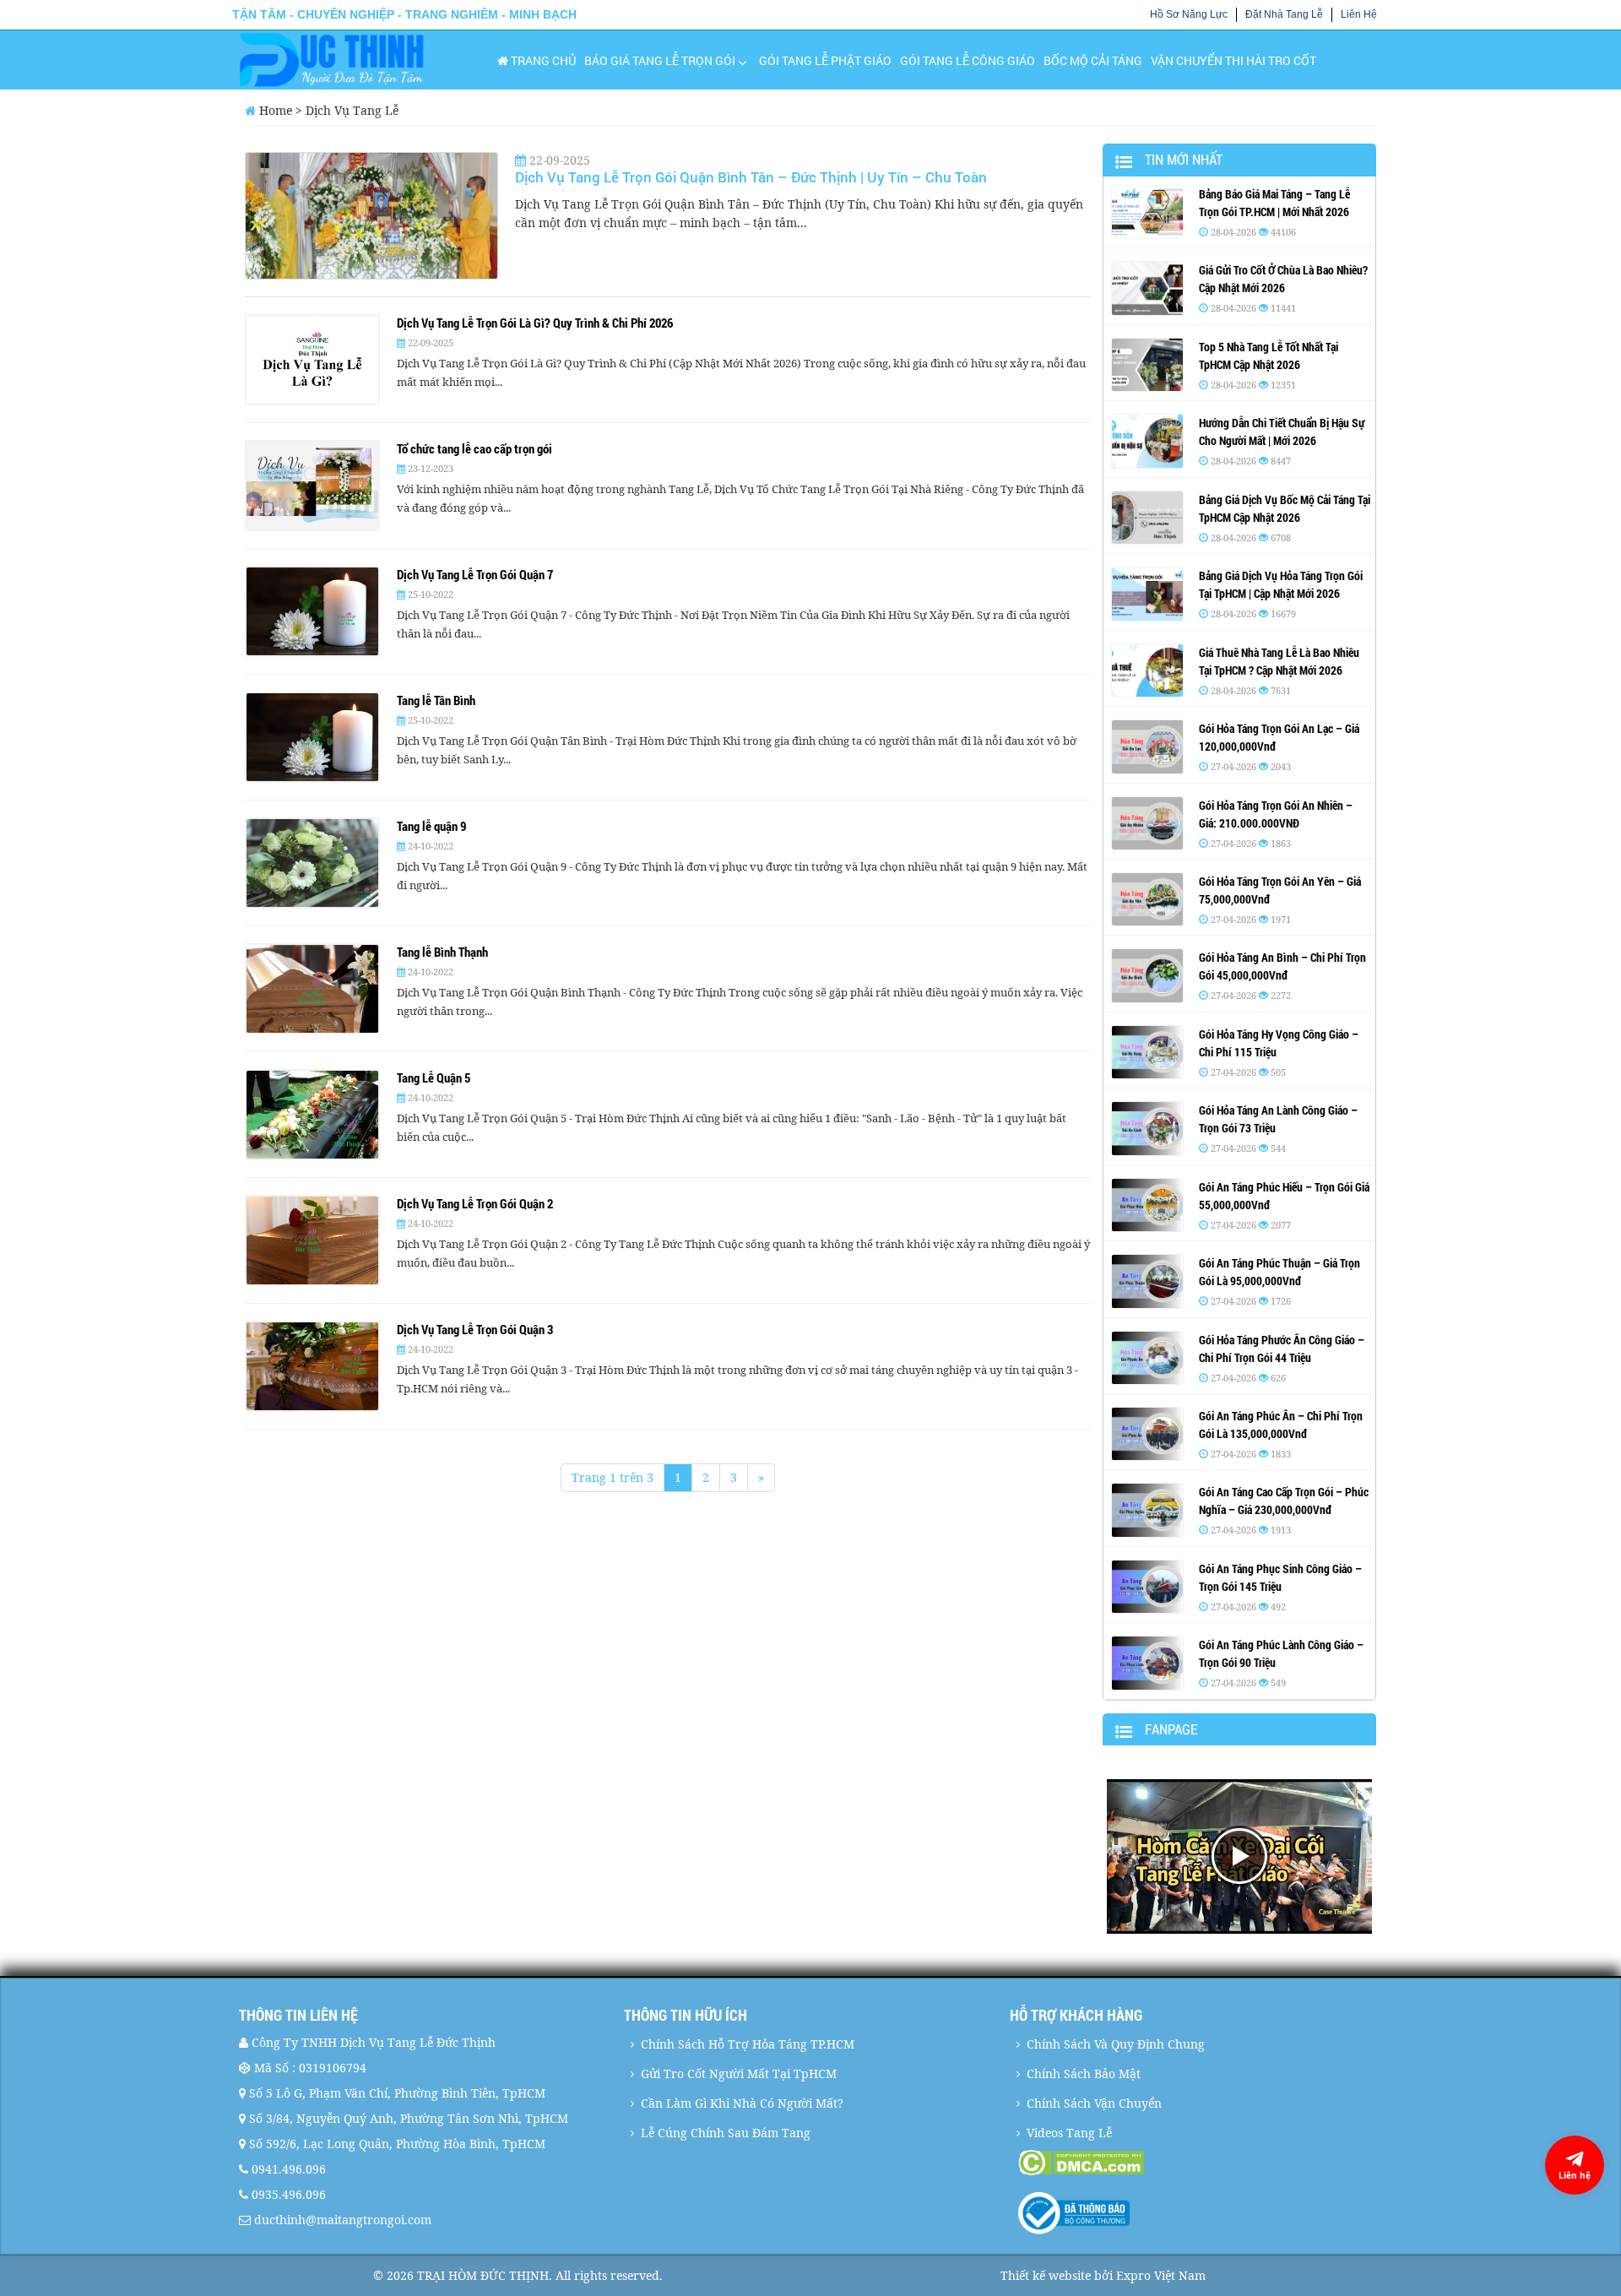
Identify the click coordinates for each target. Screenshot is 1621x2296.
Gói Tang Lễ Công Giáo (968, 60)
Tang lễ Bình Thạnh (442, 952)
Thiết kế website (1046, 2275)
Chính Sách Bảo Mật (1084, 2073)
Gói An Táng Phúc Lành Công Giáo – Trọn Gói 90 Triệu (1281, 1653)
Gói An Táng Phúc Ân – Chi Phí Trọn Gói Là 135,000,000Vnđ (1281, 1425)
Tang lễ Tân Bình (436, 700)
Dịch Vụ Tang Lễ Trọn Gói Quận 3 (475, 1329)
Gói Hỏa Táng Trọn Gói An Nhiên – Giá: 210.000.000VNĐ (1276, 814)
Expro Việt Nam (1161, 2275)
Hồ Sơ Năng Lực (1189, 14)
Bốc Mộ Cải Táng (1093, 60)
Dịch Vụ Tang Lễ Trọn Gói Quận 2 (475, 1203)
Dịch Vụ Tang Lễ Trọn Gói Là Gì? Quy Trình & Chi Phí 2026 (535, 323)
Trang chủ (542, 60)
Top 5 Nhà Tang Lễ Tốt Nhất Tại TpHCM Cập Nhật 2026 (1269, 356)
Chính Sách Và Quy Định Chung (1116, 2044)
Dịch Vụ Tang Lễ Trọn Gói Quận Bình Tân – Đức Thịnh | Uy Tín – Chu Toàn (751, 177)
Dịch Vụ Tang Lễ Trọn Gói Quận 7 (475, 574)
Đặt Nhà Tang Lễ (1284, 14)
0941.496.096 (289, 2169)
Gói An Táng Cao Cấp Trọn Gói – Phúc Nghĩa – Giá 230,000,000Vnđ (1284, 1501)
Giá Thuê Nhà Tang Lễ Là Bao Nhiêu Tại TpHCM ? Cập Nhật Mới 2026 (1279, 661)
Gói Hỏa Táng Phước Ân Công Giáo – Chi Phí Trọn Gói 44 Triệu (1282, 1349)
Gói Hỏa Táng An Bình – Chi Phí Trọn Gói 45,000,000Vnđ (1282, 966)
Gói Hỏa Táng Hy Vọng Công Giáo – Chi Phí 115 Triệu (1279, 1043)
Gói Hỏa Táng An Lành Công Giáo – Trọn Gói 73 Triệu (1278, 1119)
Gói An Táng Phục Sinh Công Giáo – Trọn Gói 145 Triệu (1280, 1577)
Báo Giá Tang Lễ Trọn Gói (660, 60)
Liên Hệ (1359, 14)
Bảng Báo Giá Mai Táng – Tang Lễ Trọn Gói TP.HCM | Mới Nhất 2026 (1274, 203)
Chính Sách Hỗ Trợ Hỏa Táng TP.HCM (748, 2044)
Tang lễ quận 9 (431, 826)
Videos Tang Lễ (1069, 2133)
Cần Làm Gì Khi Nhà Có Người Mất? (742, 2103)
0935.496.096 (289, 2194)
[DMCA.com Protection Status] (1201, 2163)
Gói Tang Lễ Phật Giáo (825, 60)
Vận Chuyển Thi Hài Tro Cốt (1233, 60)
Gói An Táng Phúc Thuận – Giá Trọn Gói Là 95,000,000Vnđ (1279, 1272)
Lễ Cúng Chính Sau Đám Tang (726, 2133)
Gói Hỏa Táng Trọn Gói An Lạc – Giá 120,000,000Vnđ (1279, 737)
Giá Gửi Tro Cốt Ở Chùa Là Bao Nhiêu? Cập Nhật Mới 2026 (1283, 279)
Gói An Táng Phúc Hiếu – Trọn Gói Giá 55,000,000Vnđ (1284, 1196)
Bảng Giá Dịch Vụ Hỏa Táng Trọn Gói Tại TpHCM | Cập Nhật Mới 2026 (1281, 584)
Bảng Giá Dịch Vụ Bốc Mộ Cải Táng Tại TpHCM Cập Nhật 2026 (1285, 508)
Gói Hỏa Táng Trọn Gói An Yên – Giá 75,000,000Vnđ (1280, 890)
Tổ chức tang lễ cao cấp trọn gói (474, 448)
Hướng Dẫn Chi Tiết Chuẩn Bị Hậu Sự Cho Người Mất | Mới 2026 (1282, 432)
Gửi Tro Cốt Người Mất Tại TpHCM (739, 2073)
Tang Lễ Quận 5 (434, 1077)
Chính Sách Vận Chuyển (1094, 2103)
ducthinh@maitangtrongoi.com (343, 2220)
